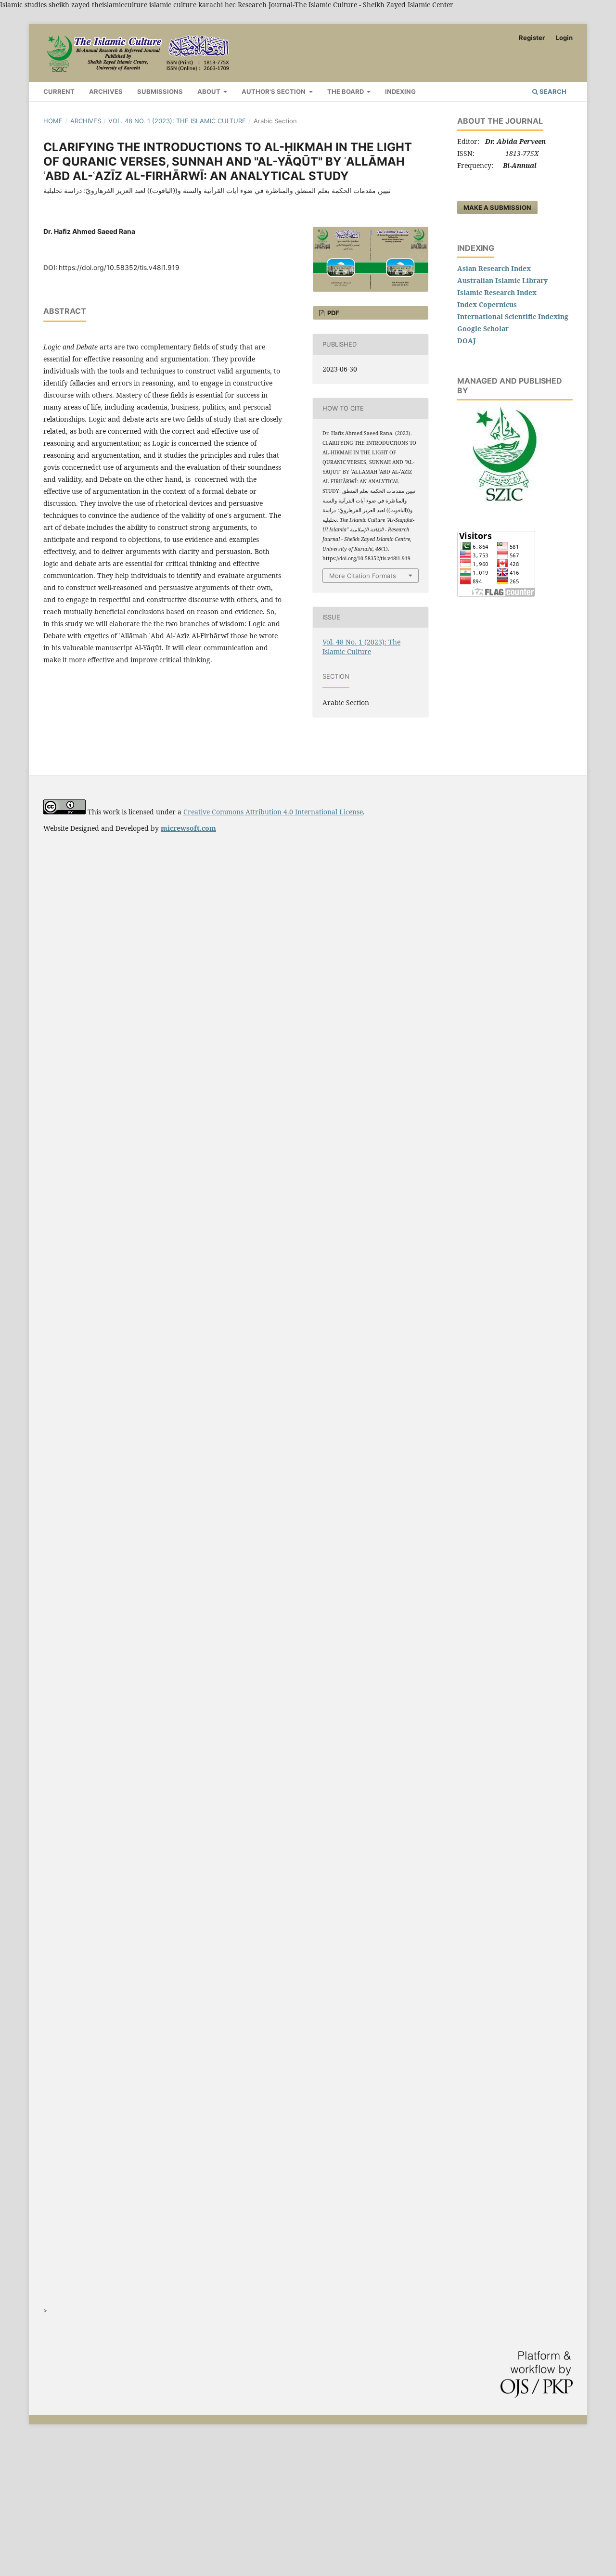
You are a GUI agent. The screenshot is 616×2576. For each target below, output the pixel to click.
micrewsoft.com (188, 828)
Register (532, 38)
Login (564, 38)
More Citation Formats (363, 576)
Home (53, 121)
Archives (106, 91)
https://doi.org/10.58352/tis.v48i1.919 (119, 267)
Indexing (400, 91)
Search (552, 91)
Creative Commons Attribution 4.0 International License (273, 812)
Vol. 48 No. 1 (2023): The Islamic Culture (177, 121)
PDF (333, 313)
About (210, 91)
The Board (346, 91)
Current (59, 91)
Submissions (160, 91)
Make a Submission (497, 207)
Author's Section (274, 91)
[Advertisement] (289, 2506)
